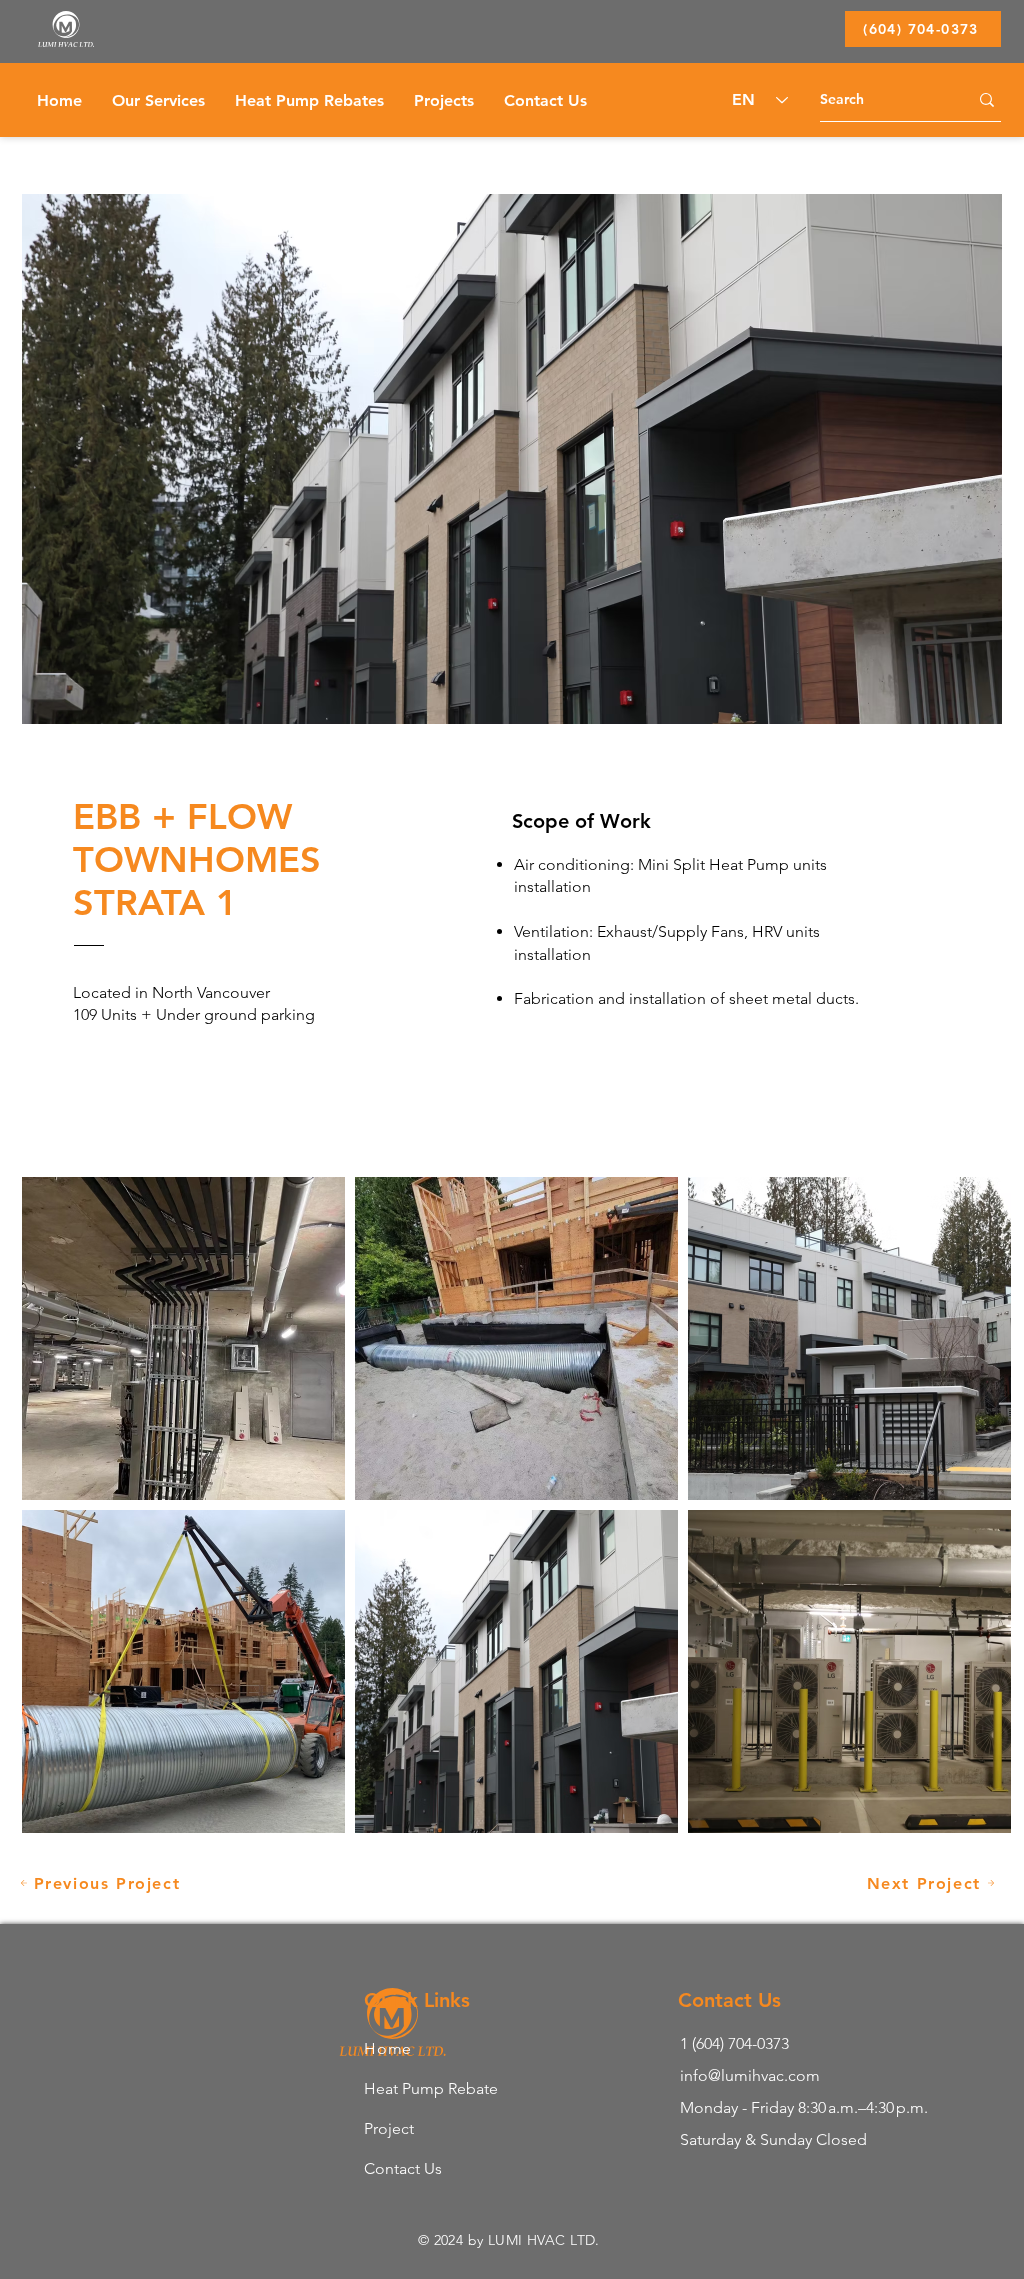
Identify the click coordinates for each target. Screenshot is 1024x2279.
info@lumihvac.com (750, 2075)
